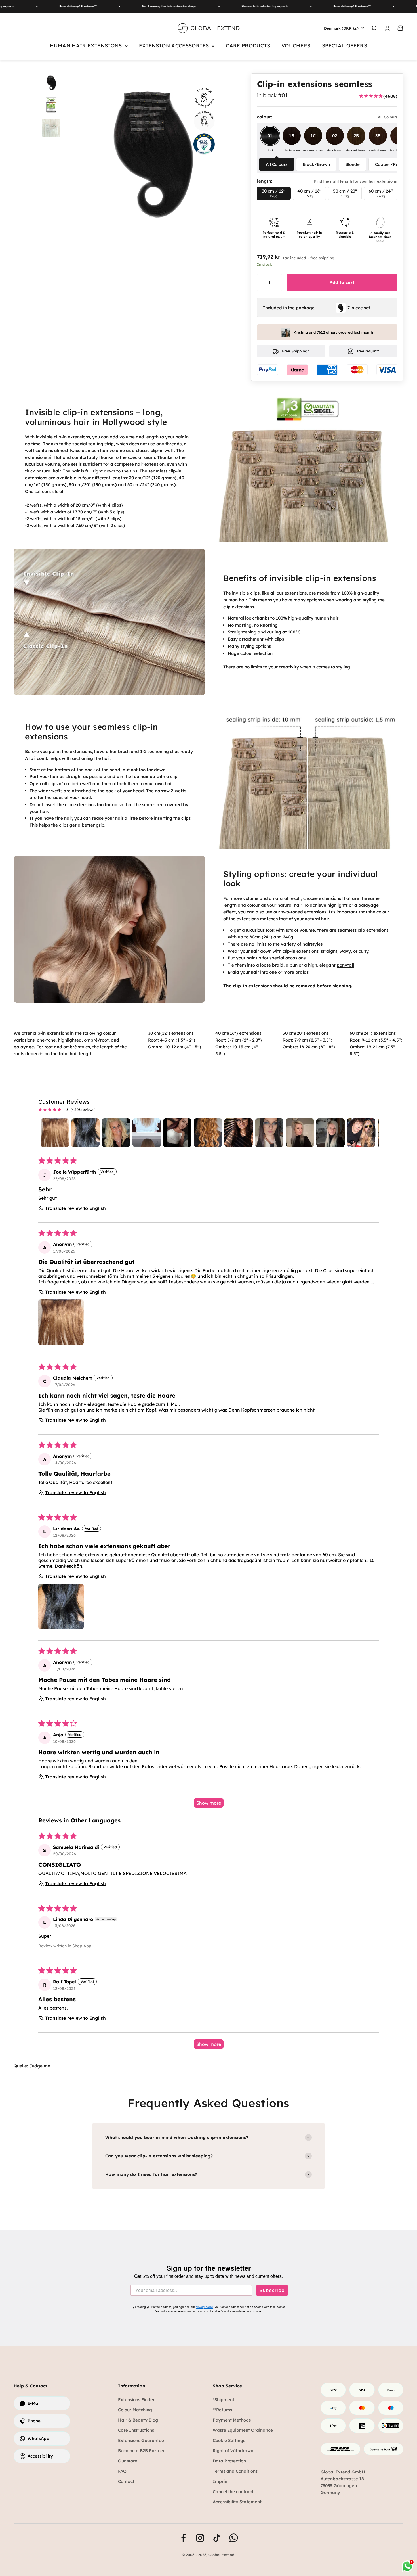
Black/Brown (316, 164)
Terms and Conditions (235, 2471)
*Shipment (224, 2400)
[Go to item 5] (177, 1133)
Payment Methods (232, 2420)
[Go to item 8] (269, 1133)
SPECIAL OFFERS (345, 46)
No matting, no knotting (253, 625)
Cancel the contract (233, 2492)
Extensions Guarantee (141, 2440)
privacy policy (204, 2307)
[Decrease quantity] (261, 283)
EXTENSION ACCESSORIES (174, 46)
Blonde (352, 164)
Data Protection (229, 2461)
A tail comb (37, 758)
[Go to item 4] (147, 1133)
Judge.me (40, 2066)
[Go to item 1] (51, 83)
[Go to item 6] (208, 1133)
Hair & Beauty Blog (138, 2420)
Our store (128, 2461)
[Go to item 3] (116, 1133)
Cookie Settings (229, 2440)
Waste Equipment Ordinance (243, 2430)
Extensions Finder (136, 2400)
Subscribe (272, 2290)
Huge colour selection (250, 653)
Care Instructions (136, 2430)
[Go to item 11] (361, 1133)
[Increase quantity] (278, 283)
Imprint (221, 2481)
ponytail (345, 965)
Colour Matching (135, 2410)
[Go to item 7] (239, 1133)
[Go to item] (51, 106)
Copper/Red (388, 164)
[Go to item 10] (330, 1133)
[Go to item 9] (300, 1133)
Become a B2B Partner (141, 2451)
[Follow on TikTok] (217, 2538)
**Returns (222, 2410)
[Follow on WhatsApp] (234, 2538)
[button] (61, 1322)
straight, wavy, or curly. (345, 951)
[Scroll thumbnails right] (372, 1133)
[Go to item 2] (85, 1133)
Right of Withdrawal (234, 2451)
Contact (126, 2481)
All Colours (277, 164)
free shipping (322, 258)
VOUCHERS (296, 46)
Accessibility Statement (237, 2502)
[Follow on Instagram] (200, 2538)
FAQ (122, 2471)
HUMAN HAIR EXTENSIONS (86, 46)
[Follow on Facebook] (183, 2538)
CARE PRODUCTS (248, 46)
